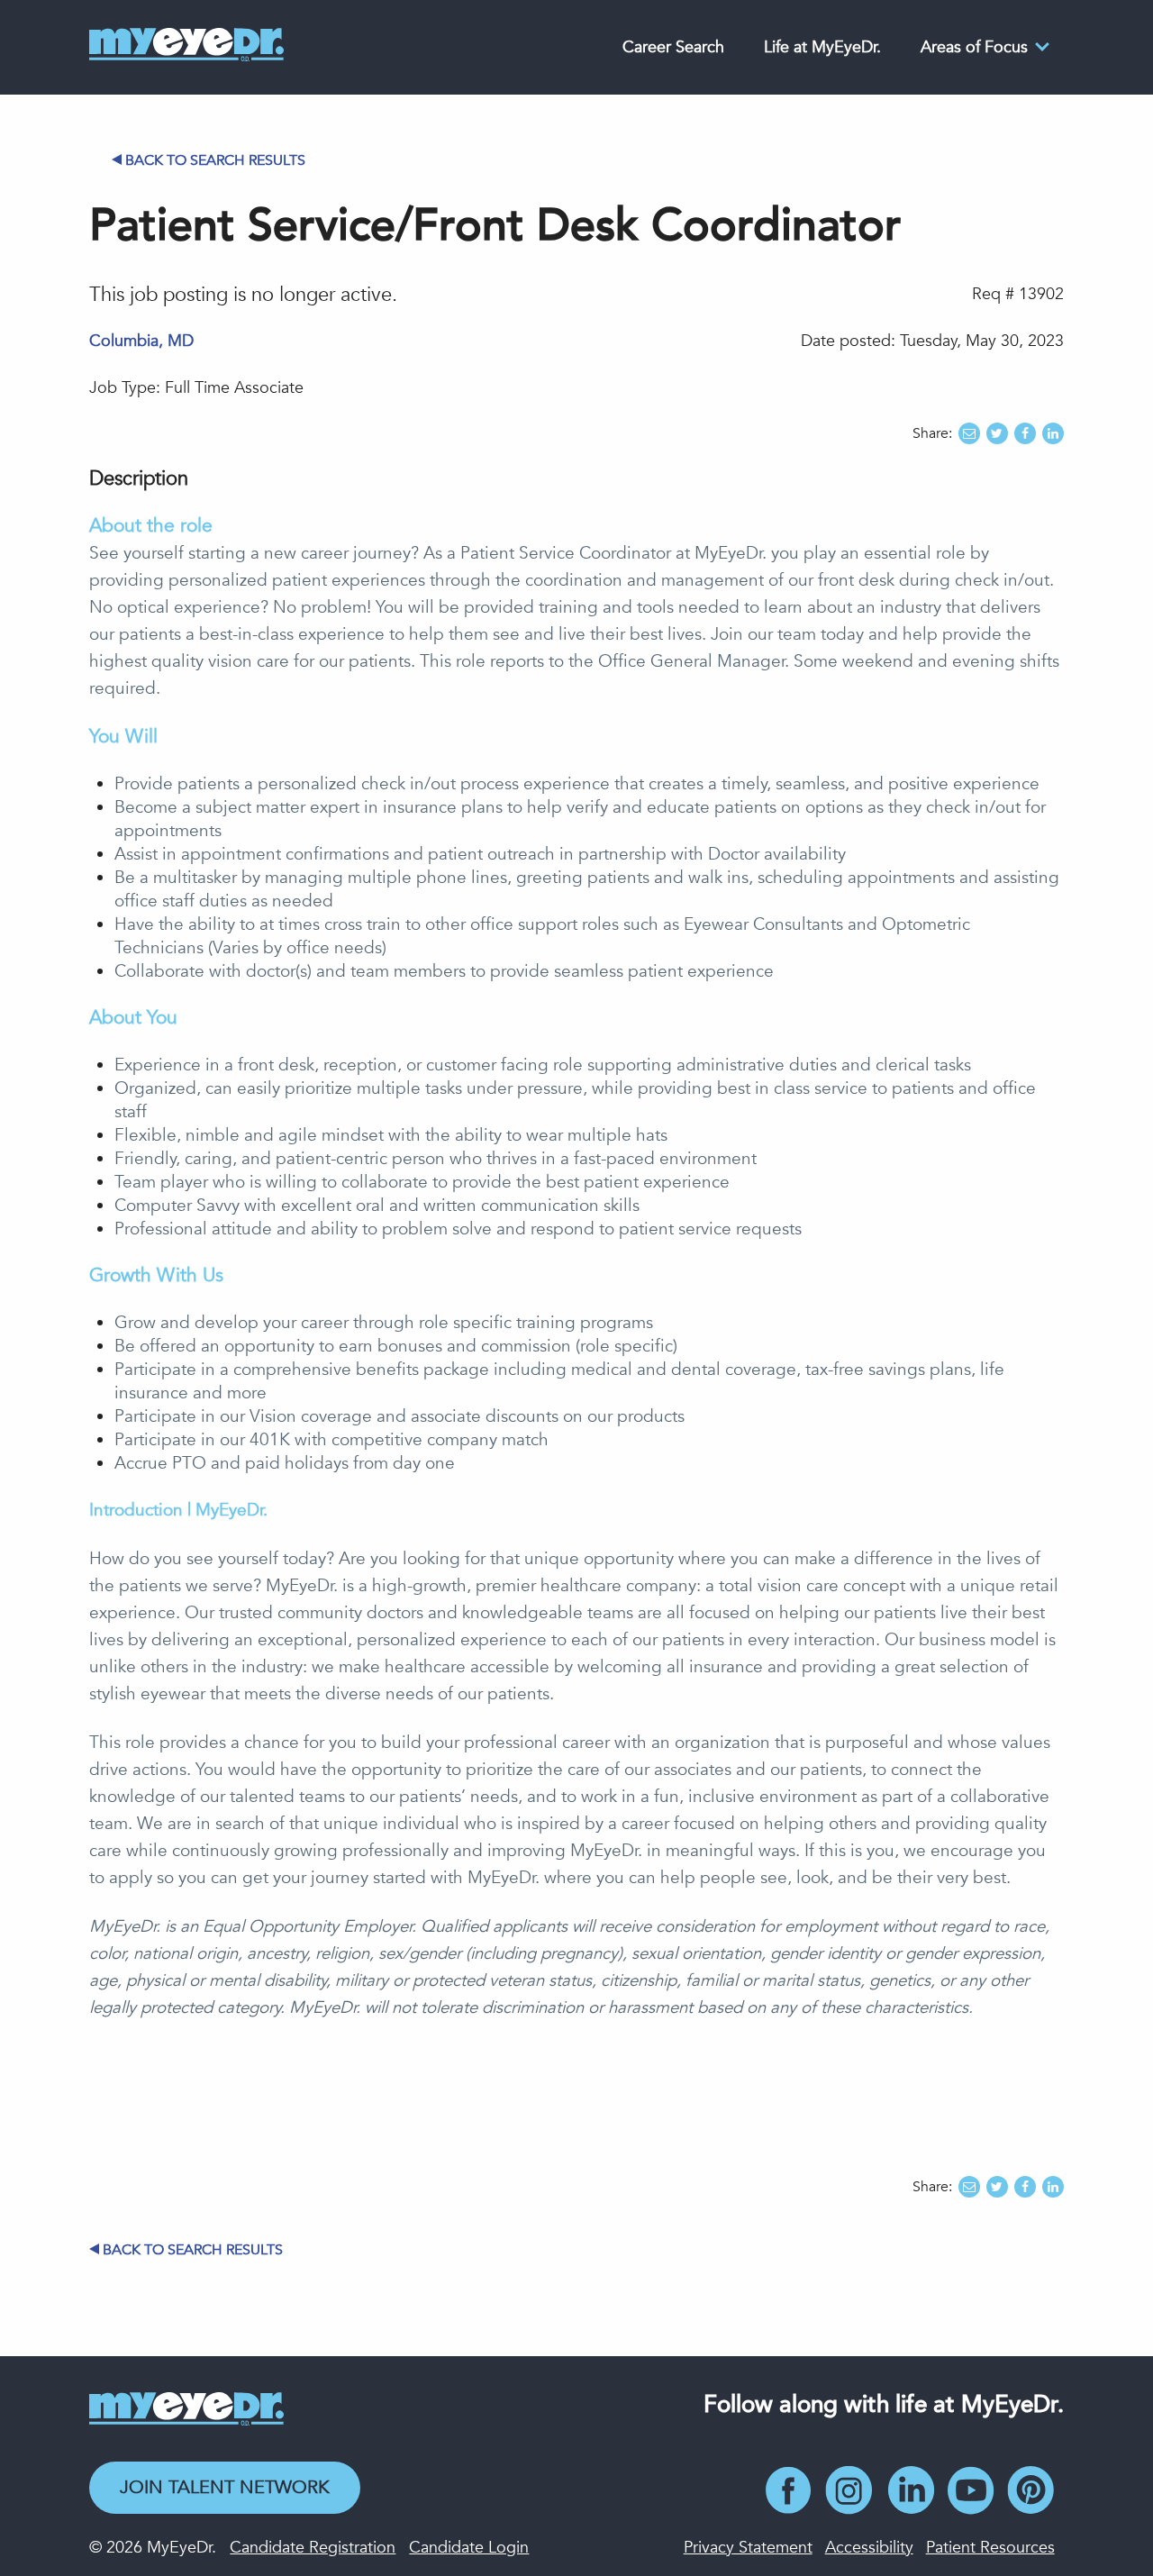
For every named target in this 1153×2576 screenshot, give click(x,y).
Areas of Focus (974, 47)
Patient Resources (990, 2548)
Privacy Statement (748, 2548)
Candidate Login (469, 2548)
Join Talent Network (225, 2487)
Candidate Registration (313, 2548)
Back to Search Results (215, 160)
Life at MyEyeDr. (822, 47)
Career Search (673, 47)
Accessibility (869, 2548)
